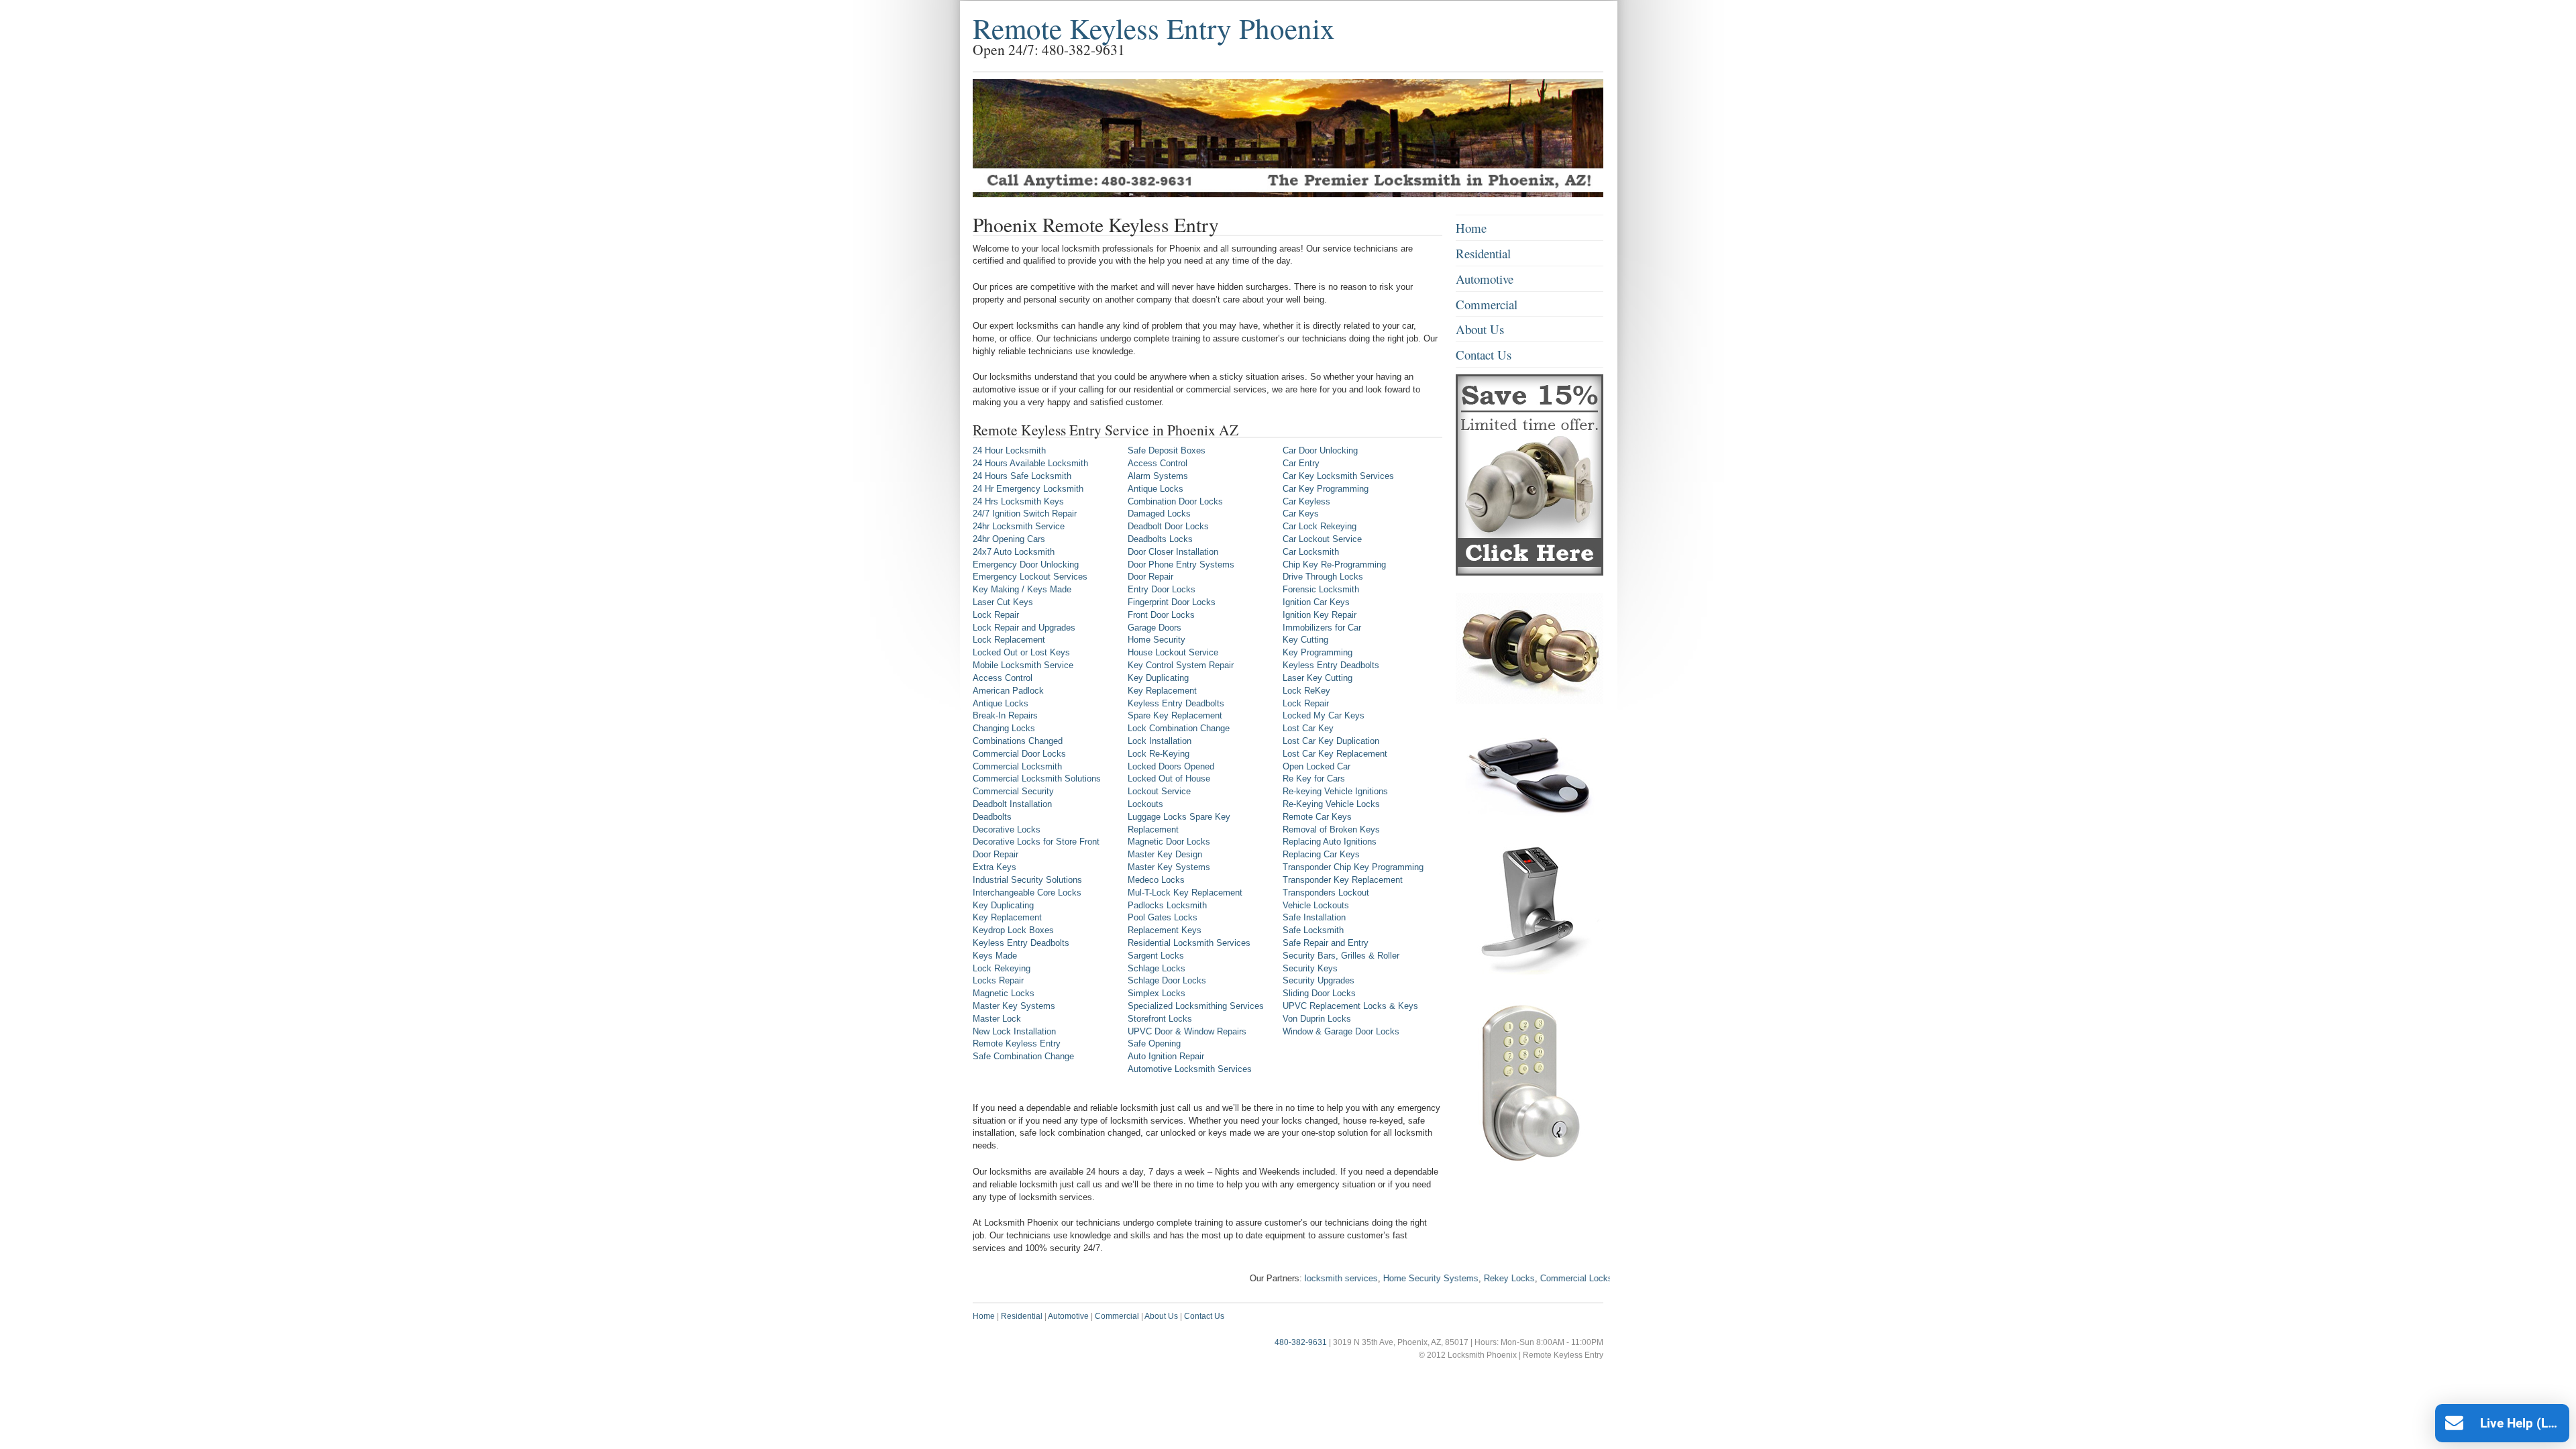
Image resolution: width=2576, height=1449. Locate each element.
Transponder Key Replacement (1343, 880)
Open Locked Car (1317, 766)
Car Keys (1301, 514)
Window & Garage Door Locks (1341, 1031)
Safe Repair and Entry (1326, 943)
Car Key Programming (1326, 489)
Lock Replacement (1009, 640)
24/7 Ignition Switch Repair (1025, 514)
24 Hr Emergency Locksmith (1028, 489)
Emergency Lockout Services (1030, 577)
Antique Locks (1001, 703)
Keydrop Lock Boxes (1013, 930)
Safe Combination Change (1023, 1056)
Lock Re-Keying (1159, 754)
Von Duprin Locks (1317, 1019)
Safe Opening (1154, 1043)
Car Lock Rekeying (1320, 526)
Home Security (1157, 640)
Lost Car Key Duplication (1331, 741)
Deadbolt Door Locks (1168, 526)
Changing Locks (1004, 728)
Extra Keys (995, 867)
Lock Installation (1160, 741)
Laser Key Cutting (1318, 678)
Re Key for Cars (1314, 779)
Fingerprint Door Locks (1172, 602)
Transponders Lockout (1326, 893)
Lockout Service (1159, 791)
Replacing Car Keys (1321, 854)
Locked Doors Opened (1171, 766)
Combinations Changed (1018, 741)
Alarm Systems (1158, 476)
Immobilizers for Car (1322, 628)
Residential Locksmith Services (1189, 943)
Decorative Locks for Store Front (1036, 842)
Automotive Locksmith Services (1190, 1069)
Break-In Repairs (1005, 715)
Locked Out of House (1169, 779)
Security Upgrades (1319, 980)
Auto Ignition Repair (1166, 1056)
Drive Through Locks (1323, 577)
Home (1471, 228)
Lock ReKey (1306, 691)
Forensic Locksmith (1321, 589)
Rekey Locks (1458, 1278)
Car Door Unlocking (1320, 450)
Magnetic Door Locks (1169, 842)
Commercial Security (1013, 791)
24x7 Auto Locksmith (1014, 552)
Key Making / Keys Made (1022, 589)
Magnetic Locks (1004, 993)
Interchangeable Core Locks (1027, 893)
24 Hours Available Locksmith (1030, 463)
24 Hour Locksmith (1009, 450)
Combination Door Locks (1175, 501)
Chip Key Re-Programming (1334, 565)
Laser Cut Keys (1003, 602)
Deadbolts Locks (1160, 539)
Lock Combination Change (1179, 728)
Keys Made (995, 956)
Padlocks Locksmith (1167, 905)
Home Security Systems (1379, 1278)
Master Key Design (1165, 854)
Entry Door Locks (1162, 589)
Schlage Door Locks (1167, 980)
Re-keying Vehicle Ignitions (1335, 791)
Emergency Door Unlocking (1026, 565)
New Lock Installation (1014, 1031)
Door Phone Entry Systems (1181, 565)
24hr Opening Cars (1009, 539)
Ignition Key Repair (1320, 615)
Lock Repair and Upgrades (1024, 628)
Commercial (1487, 304)
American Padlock (1008, 691)
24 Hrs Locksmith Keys (1018, 501)
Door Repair (996, 854)
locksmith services (1290, 1278)
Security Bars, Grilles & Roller (1341, 956)
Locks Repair (998, 980)
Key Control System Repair (1181, 665)
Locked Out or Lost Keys (1021, 652)
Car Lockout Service (1322, 539)
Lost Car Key (1308, 728)
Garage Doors (1155, 628)
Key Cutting (1305, 640)
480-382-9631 (1301, 1342)
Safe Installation (1314, 917)
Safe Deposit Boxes (1167, 450)
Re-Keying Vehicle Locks (1331, 804)
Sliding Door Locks (1319, 993)
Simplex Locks (1157, 993)
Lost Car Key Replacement (1335, 754)
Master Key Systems (1014, 1006)
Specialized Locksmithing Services (1196, 1006)
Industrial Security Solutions (1027, 880)
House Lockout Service (1173, 652)
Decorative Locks (1007, 829)
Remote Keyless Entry (1017, 1043)
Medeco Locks (1156, 880)
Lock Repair (996, 615)
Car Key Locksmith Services (1338, 476)
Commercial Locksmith (1017, 766)
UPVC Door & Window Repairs (1187, 1031)
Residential (1483, 253)
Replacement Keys (1165, 930)
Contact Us (1484, 355)
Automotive (1485, 279)
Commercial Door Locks (1019, 754)
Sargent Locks (1156, 956)
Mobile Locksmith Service (1023, 665)
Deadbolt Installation (1012, 804)
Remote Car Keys (1317, 817)
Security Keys (1310, 968)
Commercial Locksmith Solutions (1037, 779)
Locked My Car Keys (1324, 715)
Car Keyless (1306, 501)
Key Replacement (1007, 917)
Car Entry (1301, 463)
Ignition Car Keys (1316, 602)
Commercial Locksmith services (1551, 1278)
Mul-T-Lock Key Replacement (1185, 893)
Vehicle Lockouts (1316, 905)
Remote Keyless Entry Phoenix (1154, 28)
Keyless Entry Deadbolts (1021, 943)
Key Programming (1318, 652)
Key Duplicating (1003, 905)
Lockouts (1145, 804)
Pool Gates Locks (1163, 917)
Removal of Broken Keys (1331, 829)
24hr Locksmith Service (1019, 526)
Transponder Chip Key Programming (1353, 867)
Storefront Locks (1160, 1019)
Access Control (1003, 678)
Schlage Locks (1157, 968)
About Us (1480, 329)
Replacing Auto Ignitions (1330, 842)
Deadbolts (992, 817)
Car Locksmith (1311, 552)
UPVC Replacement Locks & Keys (1350, 1006)
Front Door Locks (1161, 615)
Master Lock (997, 1019)
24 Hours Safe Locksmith (1022, 476)
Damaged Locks (1159, 514)
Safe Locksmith (1313, 930)
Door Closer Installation (1173, 552)
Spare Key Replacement (1175, 715)
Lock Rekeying (1002, 968)
